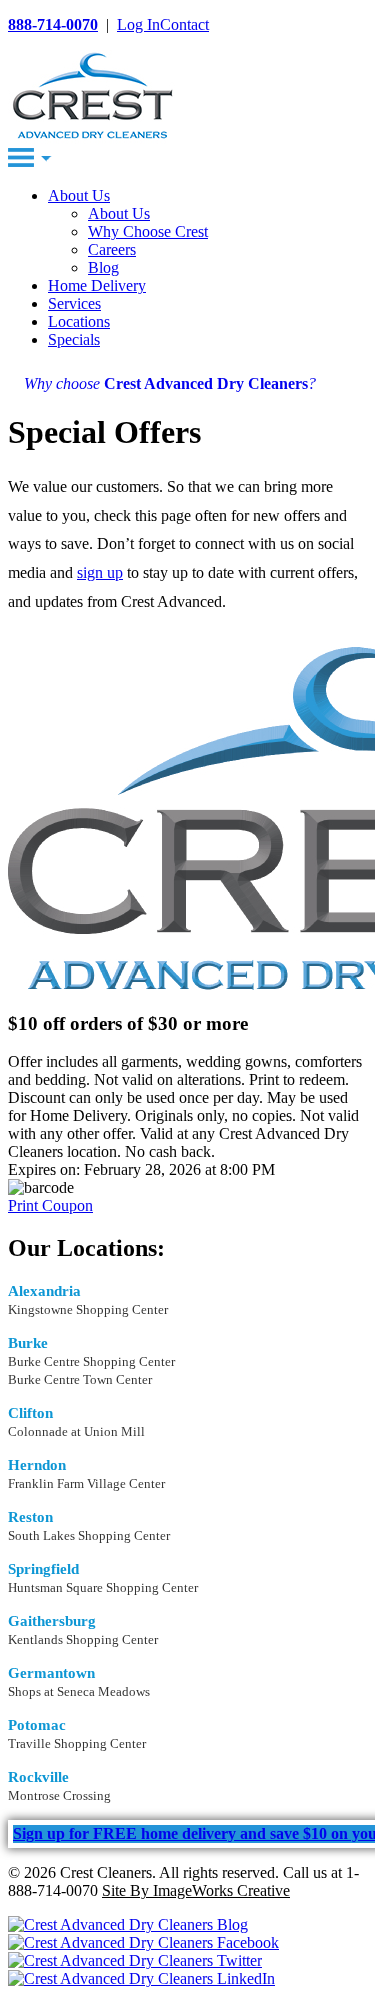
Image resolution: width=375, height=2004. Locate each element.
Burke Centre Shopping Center (91, 1361)
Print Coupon (50, 1205)
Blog (103, 267)
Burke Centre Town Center (80, 1379)
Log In (138, 24)
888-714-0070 (53, 24)
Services (74, 303)
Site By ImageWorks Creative (196, 1890)
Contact (184, 24)
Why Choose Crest (148, 231)
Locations (79, 321)
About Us (79, 195)
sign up (100, 572)
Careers (112, 249)
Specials (74, 339)
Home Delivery (97, 285)
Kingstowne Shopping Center (88, 1309)
